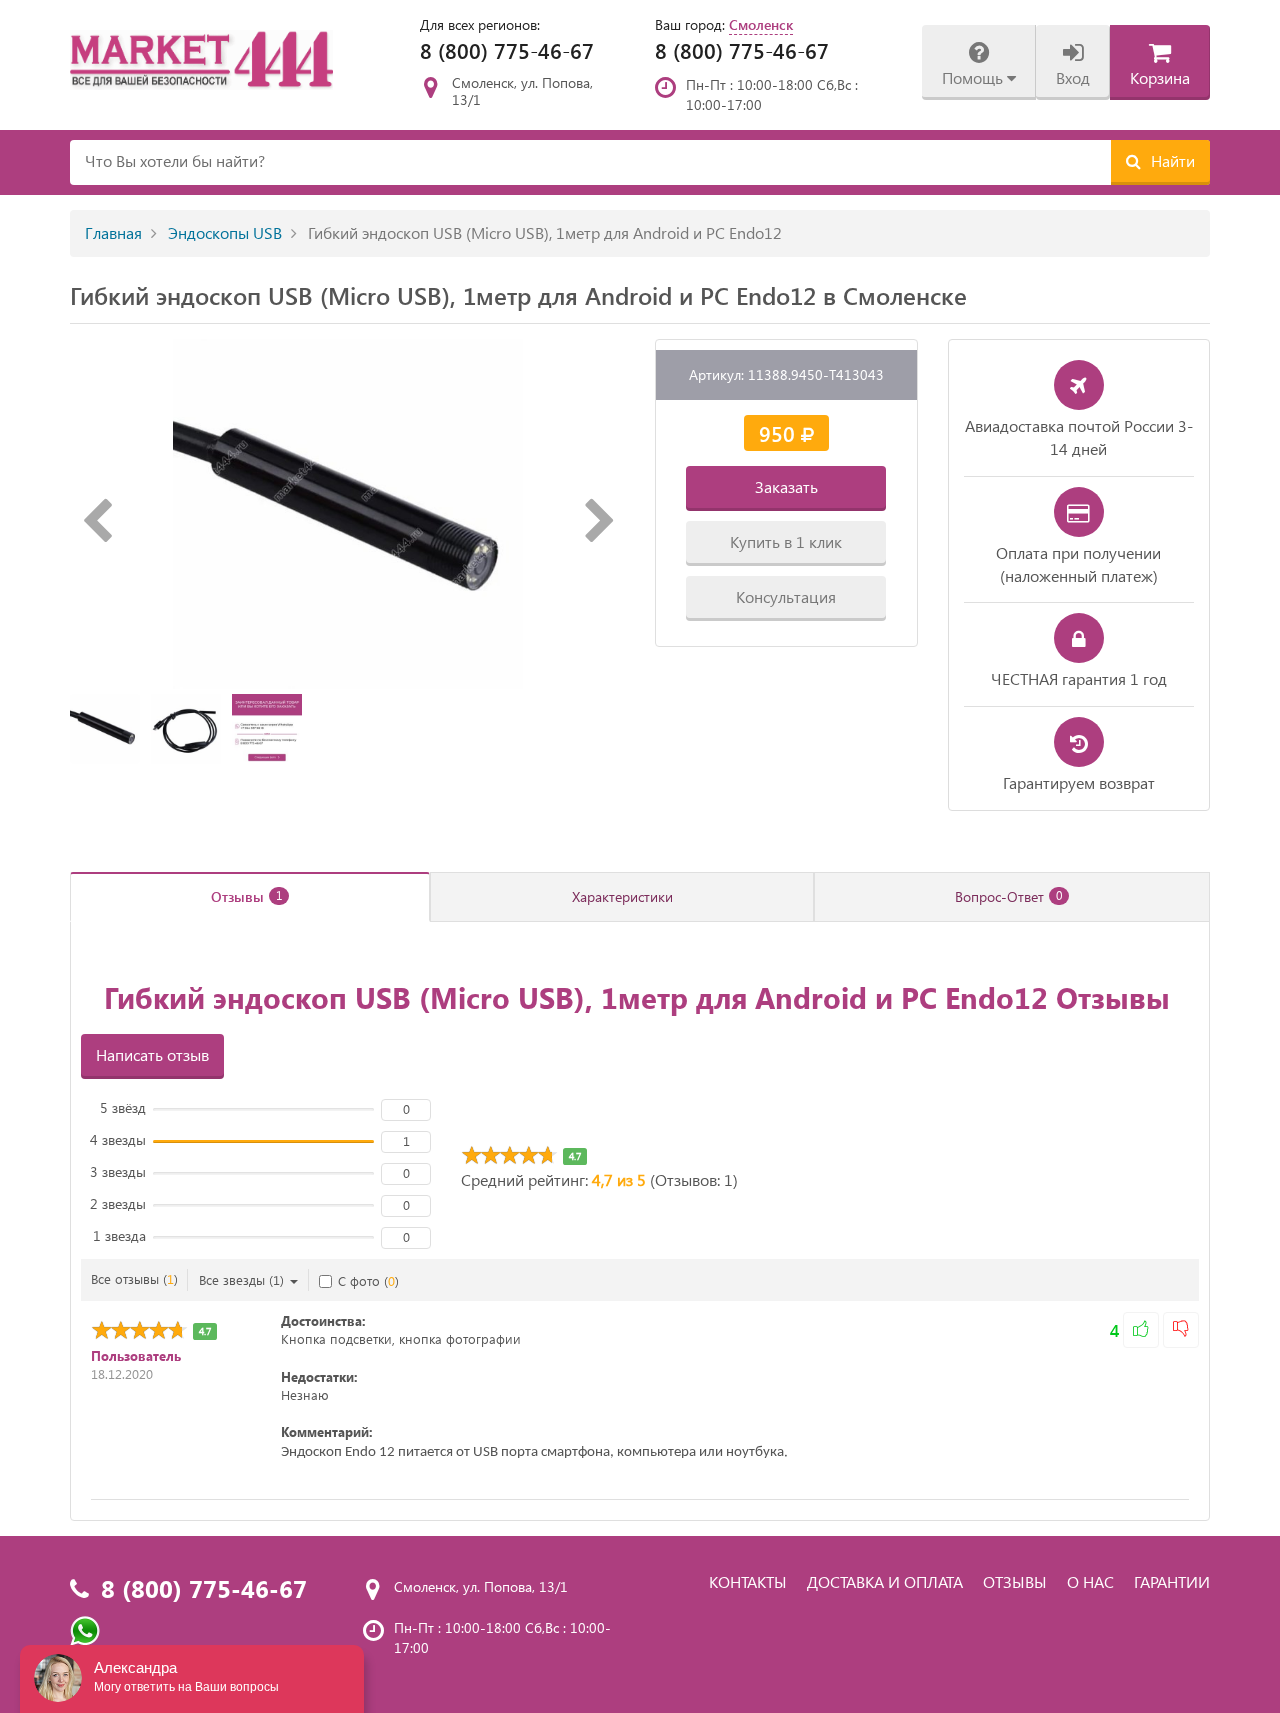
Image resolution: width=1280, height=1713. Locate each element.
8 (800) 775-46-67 (507, 50)
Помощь (974, 77)
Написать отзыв (152, 1054)
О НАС (1090, 1581)
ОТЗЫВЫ (1015, 1581)
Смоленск (761, 24)
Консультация (786, 596)
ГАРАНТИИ (1172, 1581)
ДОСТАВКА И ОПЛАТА (885, 1581)
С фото (368, 1280)
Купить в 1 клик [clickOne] (786, 541)
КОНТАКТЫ (748, 1581)
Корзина (1160, 77)
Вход (1073, 77)
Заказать (786, 486)
